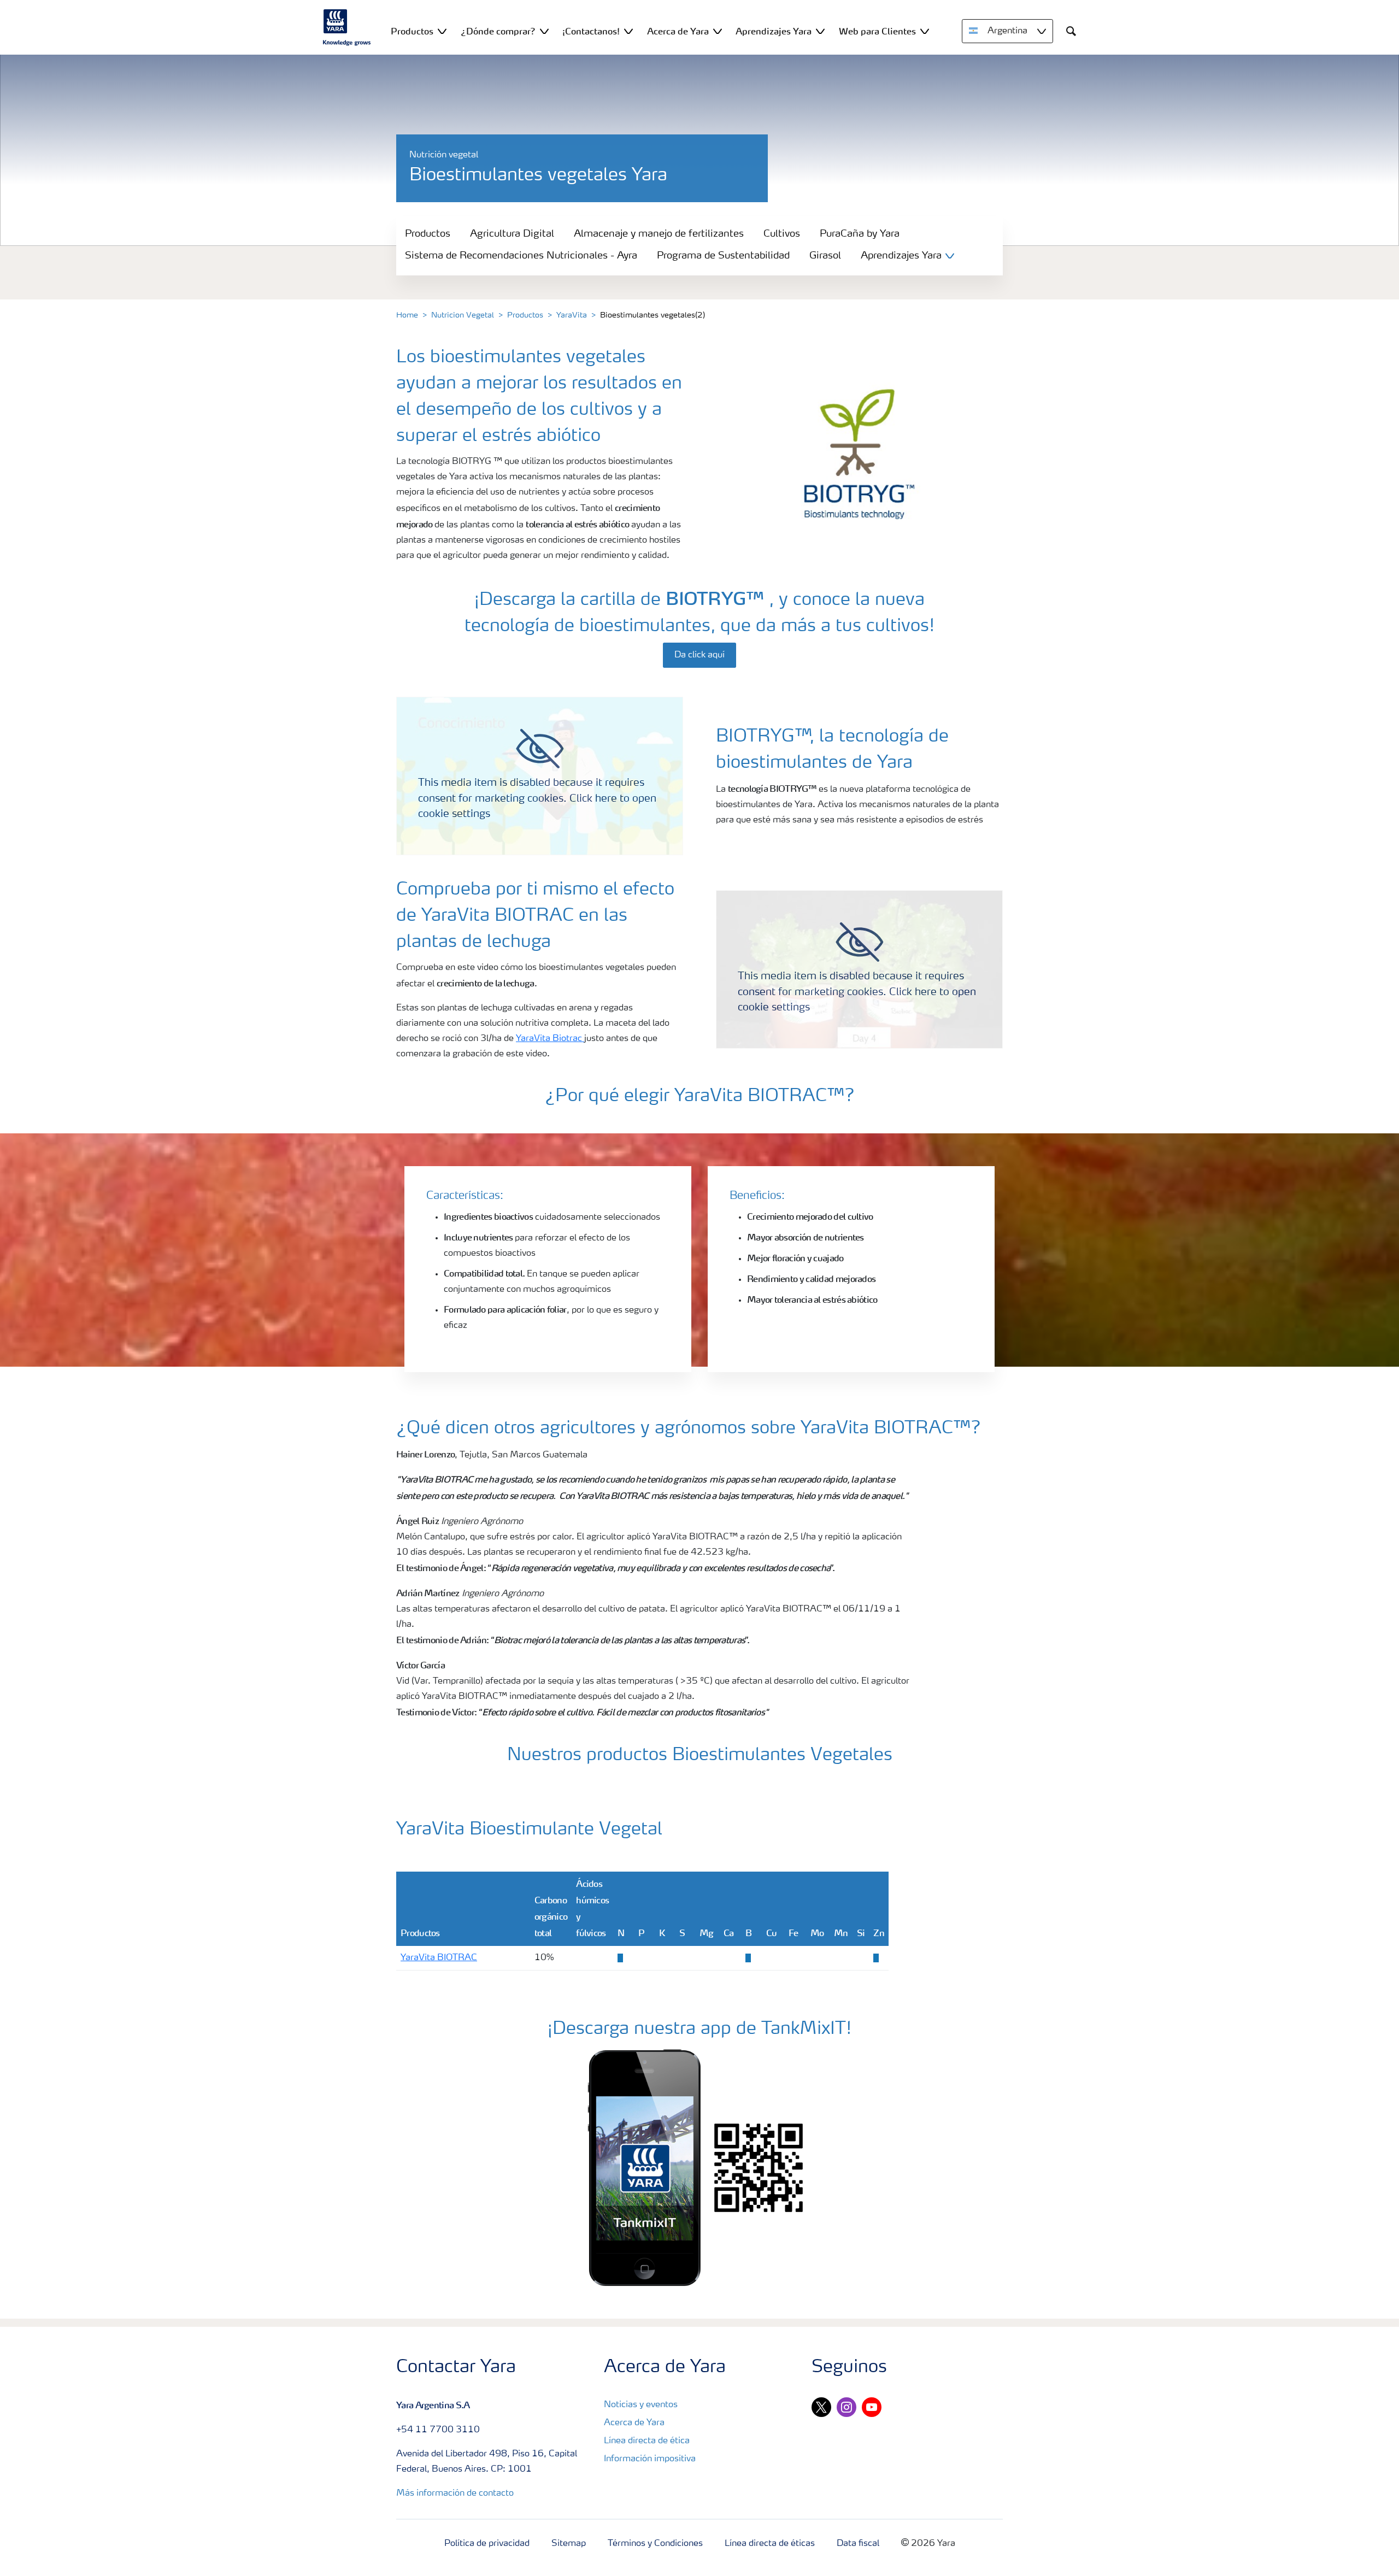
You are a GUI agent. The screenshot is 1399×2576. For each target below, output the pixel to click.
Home (407, 315)
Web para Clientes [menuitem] (877, 31)
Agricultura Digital (512, 234)
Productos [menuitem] (412, 31)
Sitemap (569, 2544)
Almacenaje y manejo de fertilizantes (659, 234)
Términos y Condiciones (655, 2544)
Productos (428, 234)
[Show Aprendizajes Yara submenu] (820, 31)
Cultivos (782, 234)
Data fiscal (858, 2544)
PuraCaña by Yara (860, 234)
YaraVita (572, 315)
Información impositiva (650, 2459)
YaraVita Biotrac (550, 1039)
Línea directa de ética (647, 2441)
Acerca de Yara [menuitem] (678, 31)
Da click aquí (699, 655)
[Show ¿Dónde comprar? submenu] (544, 31)
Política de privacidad (487, 2544)
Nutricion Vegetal (463, 315)
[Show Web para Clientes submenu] (925, 31)
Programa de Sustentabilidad (723, 256)
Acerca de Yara (634, 2423)
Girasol (825, 256)
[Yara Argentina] (347, 27)
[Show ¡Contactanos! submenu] (628, 31)
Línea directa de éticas (770, 2544)
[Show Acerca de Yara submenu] (718, 31)
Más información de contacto (455, 2493)
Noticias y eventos (641, 2405)
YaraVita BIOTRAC (439, 1958)
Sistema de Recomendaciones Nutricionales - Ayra (521, 256)
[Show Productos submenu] (442, 31)
